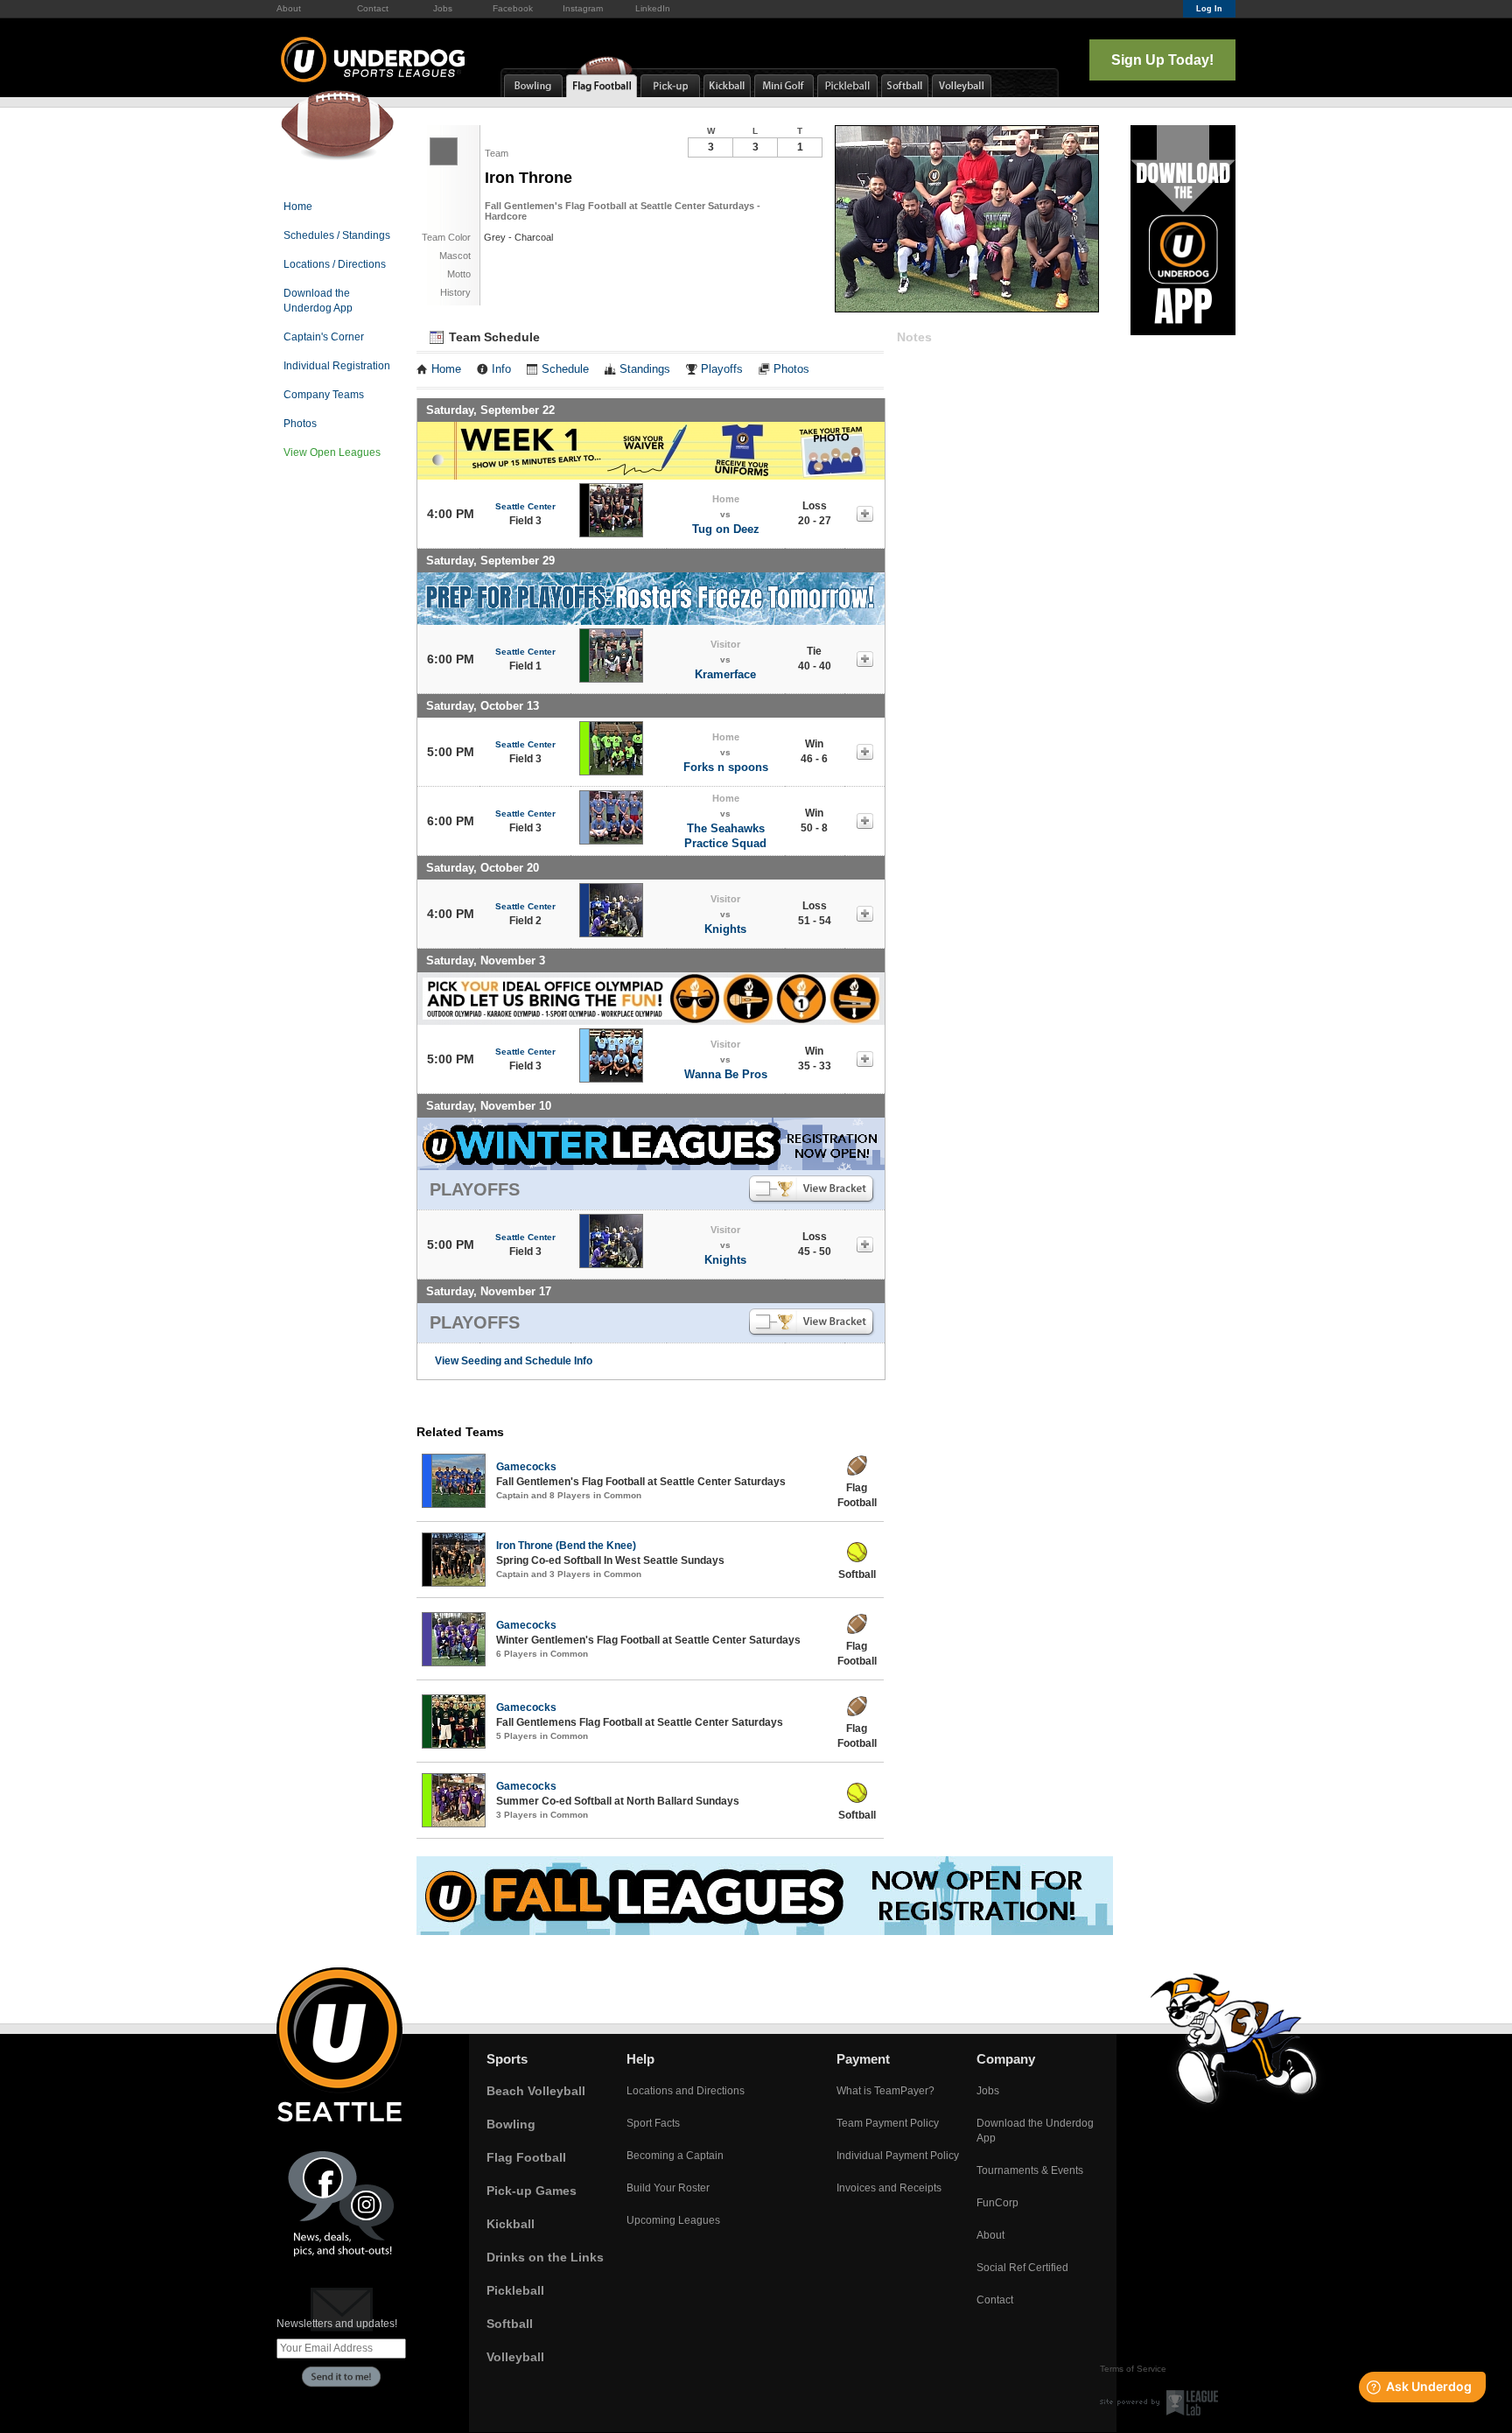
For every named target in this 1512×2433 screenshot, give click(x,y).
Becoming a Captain (675, 2156)
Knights (725, 929)
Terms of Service (1133, 2369)
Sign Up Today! (1162, 60)
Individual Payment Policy (898, 2156)
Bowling (511, 2124)
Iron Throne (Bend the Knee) (566, 1546)
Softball (510, 2324)
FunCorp (997, 2203)
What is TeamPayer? (885, 2091)
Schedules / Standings (337, 235)
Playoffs (722, 369)
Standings (645, 369)
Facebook (513, 8)
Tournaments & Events (1030, 2170)
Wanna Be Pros (726, 1074)
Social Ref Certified (1022, 2268)
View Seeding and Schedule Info (514, 1361)
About (289, 8)
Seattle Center (525, 506)
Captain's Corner (324, 337)
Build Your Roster (668, 2188)
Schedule (565, 369)
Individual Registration (337, 366)
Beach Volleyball (536, 2091)
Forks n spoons (726, 767)
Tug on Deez (726, 529)
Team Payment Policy (888, 2123)
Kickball (511, 2224)
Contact (373, 8)
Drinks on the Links (545, 2257)
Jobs (443, 8)
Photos (300, 424)
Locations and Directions (686, 2091)
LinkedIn (653, 8)
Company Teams (324, 395)
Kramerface (725, 674)
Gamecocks (526, 1467)
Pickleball (515, 2290)
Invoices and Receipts (889, 2188)
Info (501, 369)
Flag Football (526, 2157)
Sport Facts (653, 2123)
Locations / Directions (335, 264)
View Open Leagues (332, 452)
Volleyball (515, 2357)
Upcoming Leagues (673, 2220)
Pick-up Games (532, 2191)
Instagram (583, 8)
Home (298, 207)
